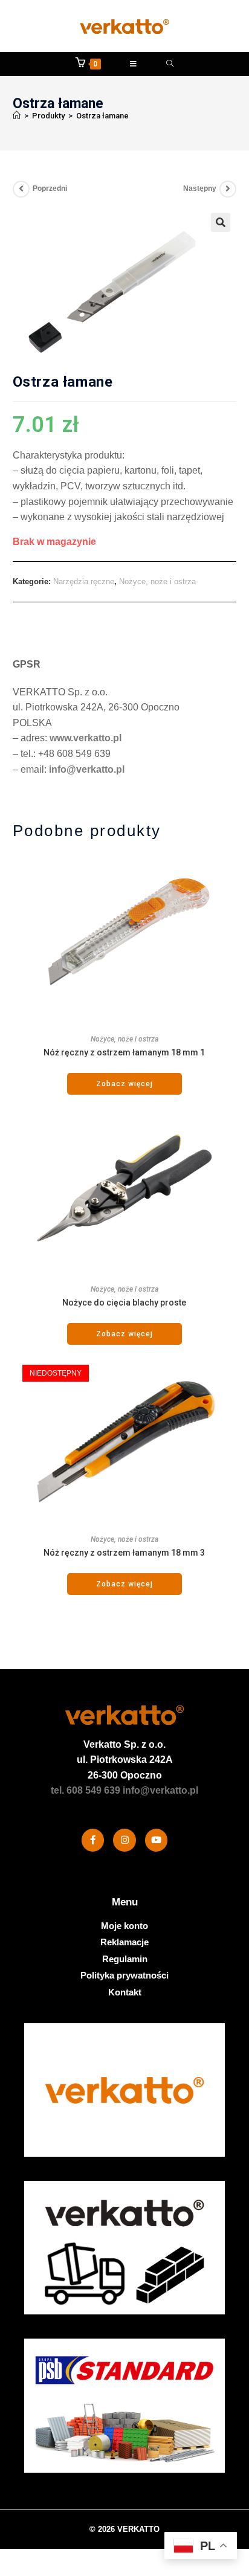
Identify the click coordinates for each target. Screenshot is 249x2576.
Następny (200, 188)
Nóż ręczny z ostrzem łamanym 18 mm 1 (124, 1052)
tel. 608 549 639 (86, 1790)
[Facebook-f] (93, 1840)
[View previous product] (21, 189)
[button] (221, 222)
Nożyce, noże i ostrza (157, 581)
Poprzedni (50, 188)
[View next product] (228, 189)
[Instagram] (124, 1840)
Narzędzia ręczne (84, 581)
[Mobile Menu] (134, 64)
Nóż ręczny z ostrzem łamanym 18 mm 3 (124, 1553)
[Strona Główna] (17, 116)
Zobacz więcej (124, 1084)
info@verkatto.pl (87, 769)
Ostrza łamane (102, 116)
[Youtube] (157, 1840)
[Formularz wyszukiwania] (170, 64)
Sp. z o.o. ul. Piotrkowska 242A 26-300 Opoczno (125, 1760)
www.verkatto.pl (86, 738)
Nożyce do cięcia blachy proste (124, 1302)
